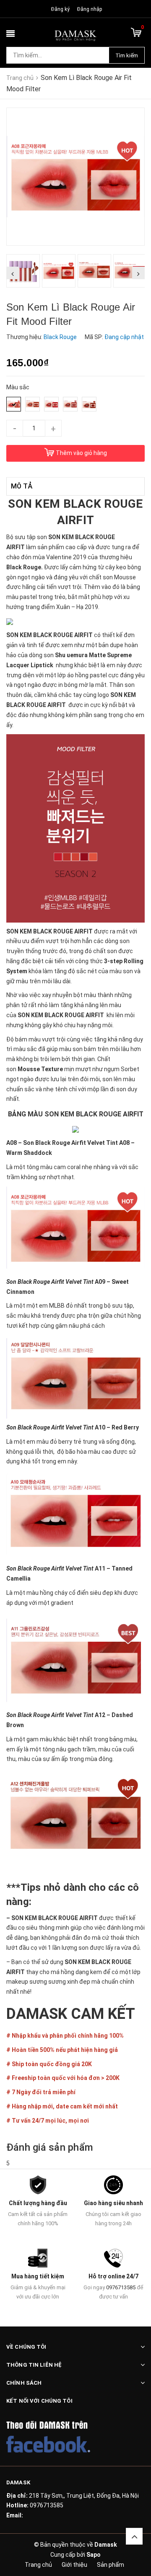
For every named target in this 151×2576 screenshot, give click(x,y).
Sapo (94, 2555)
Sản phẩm (111, 2565)
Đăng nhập (90, 9)
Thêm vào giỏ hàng (81, 453)
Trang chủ (38, 2565)
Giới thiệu (74, 2565)
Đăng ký (60, 9)
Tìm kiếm (127, 55)
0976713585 (121, 2287)
